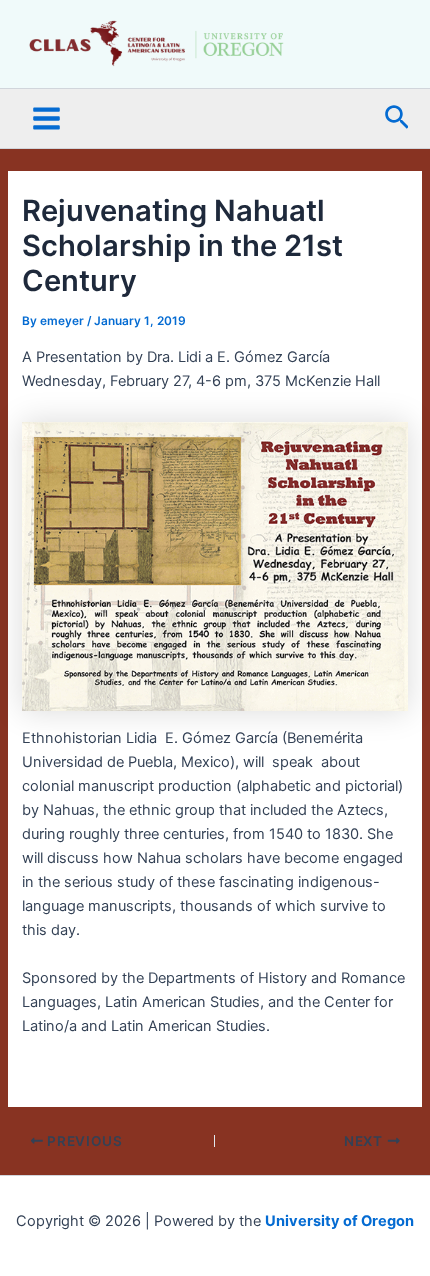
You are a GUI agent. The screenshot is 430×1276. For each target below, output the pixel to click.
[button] (397, 118)
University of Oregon (339, 1221)
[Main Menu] (46, 118)
